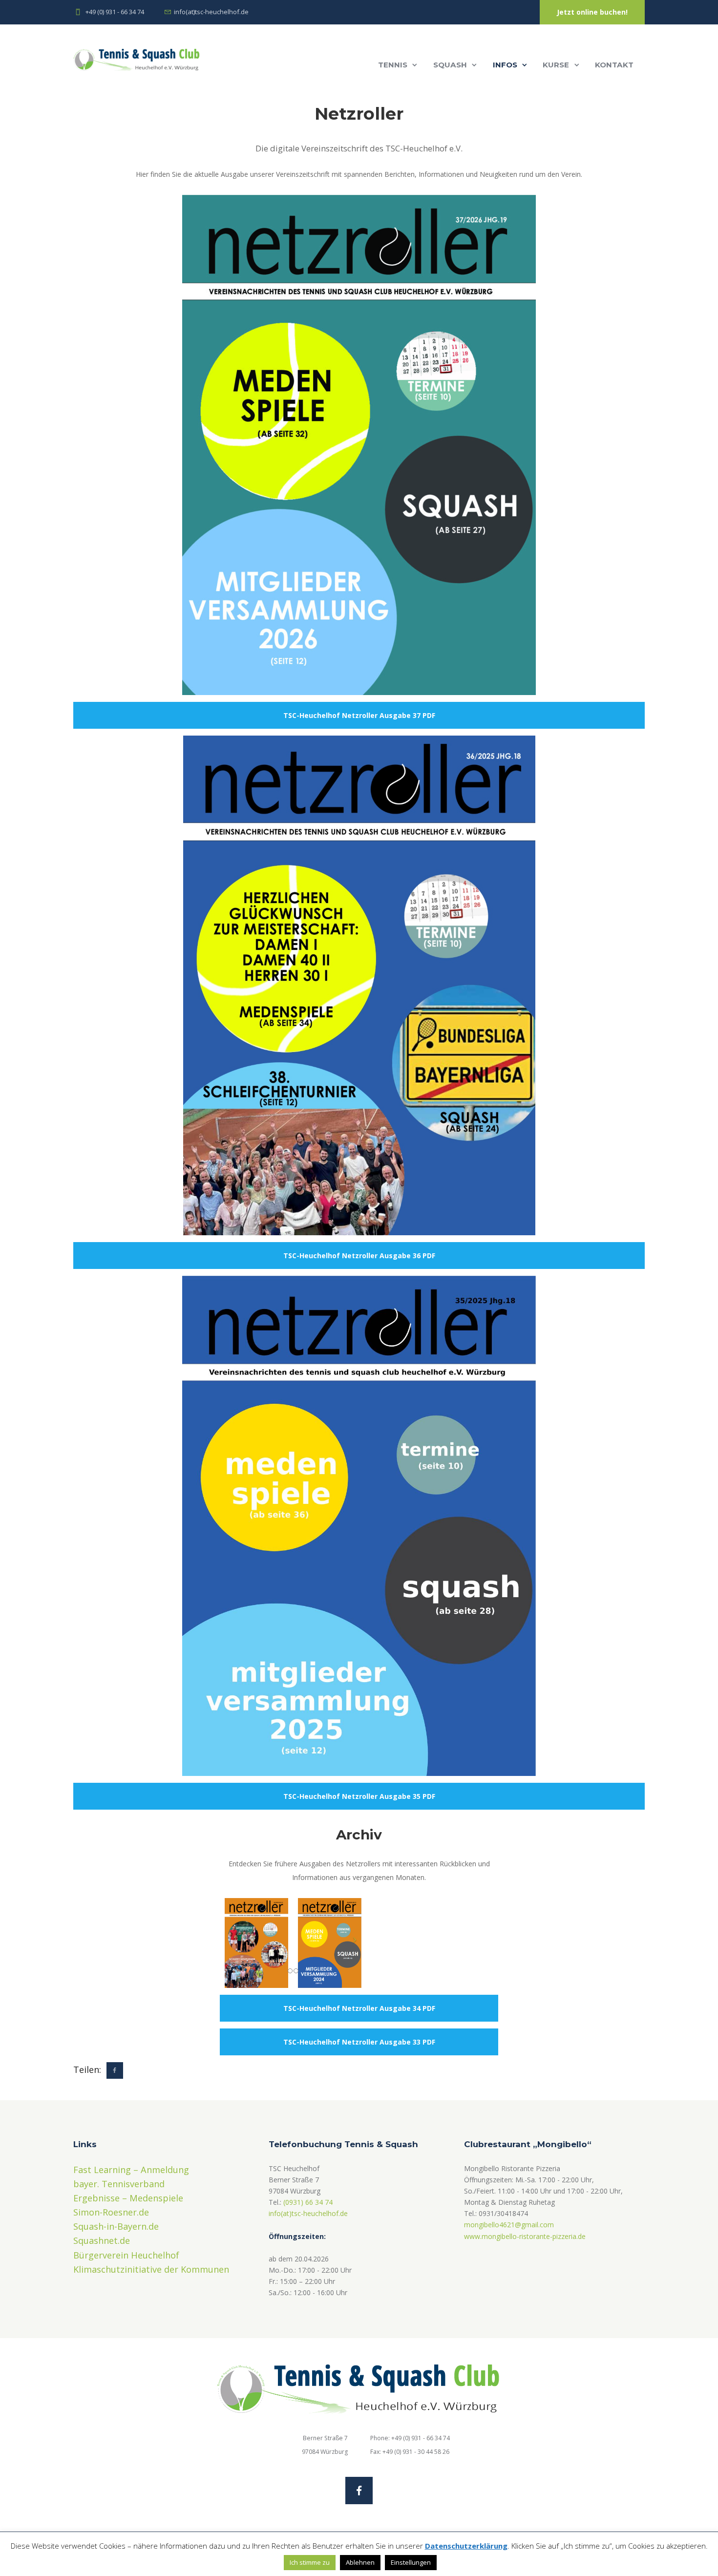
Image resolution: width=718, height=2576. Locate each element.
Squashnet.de (102, 2240)
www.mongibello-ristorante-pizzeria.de (525, 2236)
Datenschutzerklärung (466, 2546)
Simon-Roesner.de (111, 2212)
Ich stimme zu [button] (310, 2562)
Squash (450, 65)
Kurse (556, 65)
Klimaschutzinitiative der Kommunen (151, 2269)
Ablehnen (360, 2562)
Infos (505, 65)
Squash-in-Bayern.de (116, 2226)
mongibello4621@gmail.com (509, 2225)
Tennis (393, 65)
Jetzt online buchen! (592, 12)
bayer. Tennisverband (119, 2184)
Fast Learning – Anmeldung (131, 2170)
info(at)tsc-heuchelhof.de (308, 2213)
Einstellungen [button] (411, 2562)
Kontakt (614, 65)
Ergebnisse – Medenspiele (128, 2198)
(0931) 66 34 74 (308, 2202)
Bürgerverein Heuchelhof (126, 2255)
